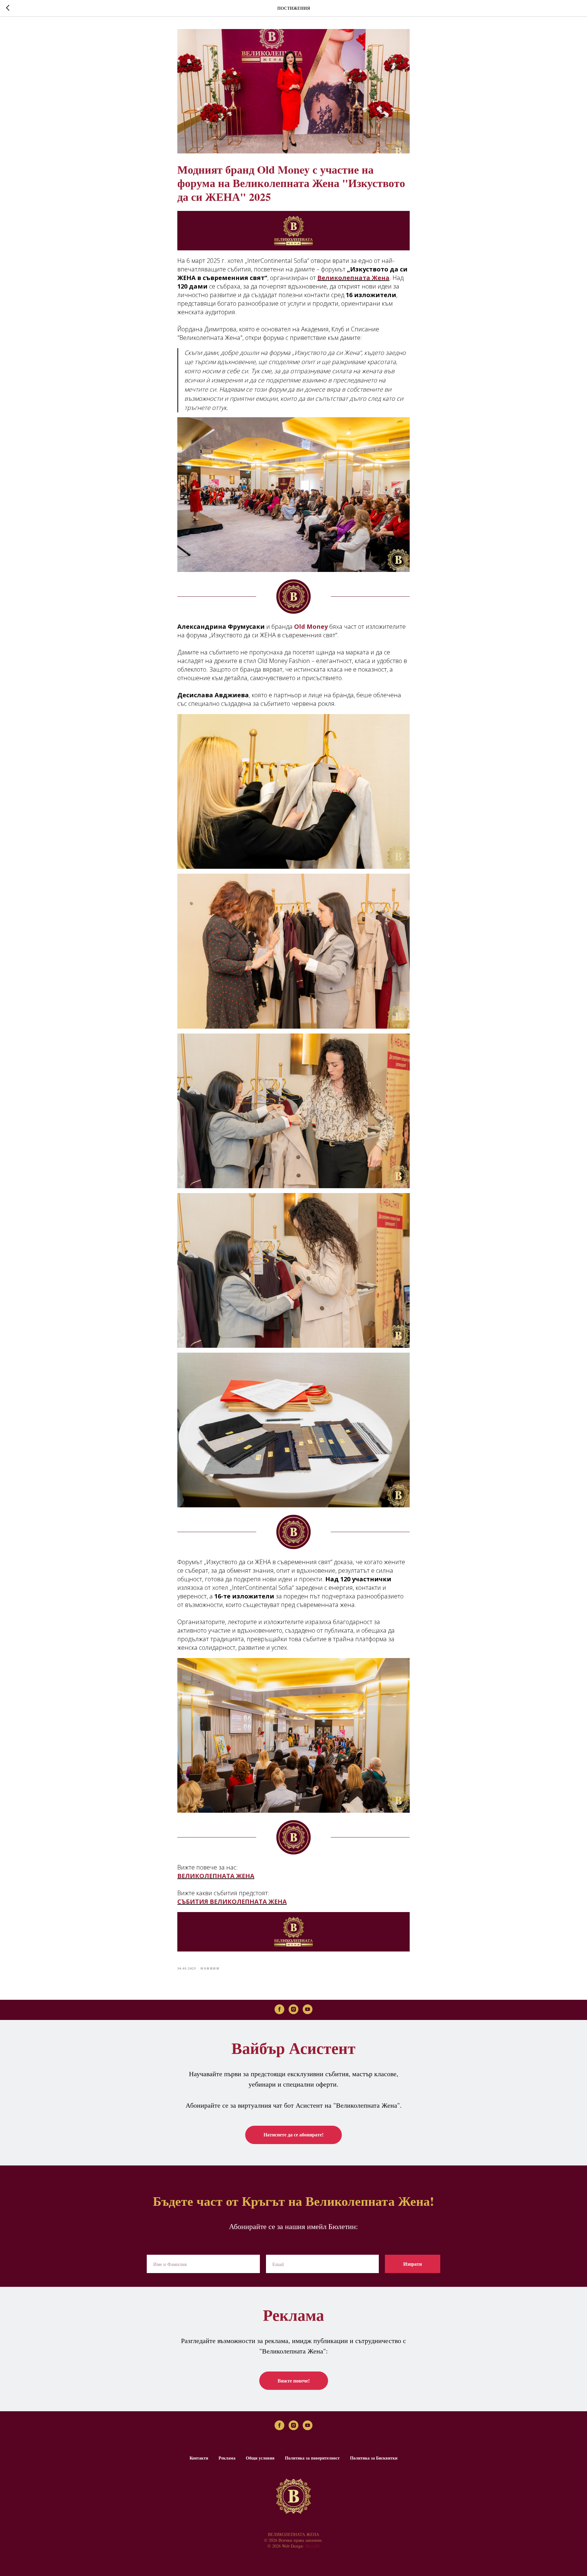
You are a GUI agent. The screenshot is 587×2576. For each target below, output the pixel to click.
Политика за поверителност (312, 2458)
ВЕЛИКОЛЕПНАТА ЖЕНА (216, 1876)
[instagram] (293, 2009)
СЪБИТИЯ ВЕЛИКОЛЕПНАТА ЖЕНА (232, 1902)
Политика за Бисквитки (374, 2458)
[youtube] (308, 2009)
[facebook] (279, 2009)
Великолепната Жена (353, 278)
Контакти (199, 2458)
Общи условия (260, 2458)
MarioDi (312, 2546)
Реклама (227, 2458)
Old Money (310, 626)
